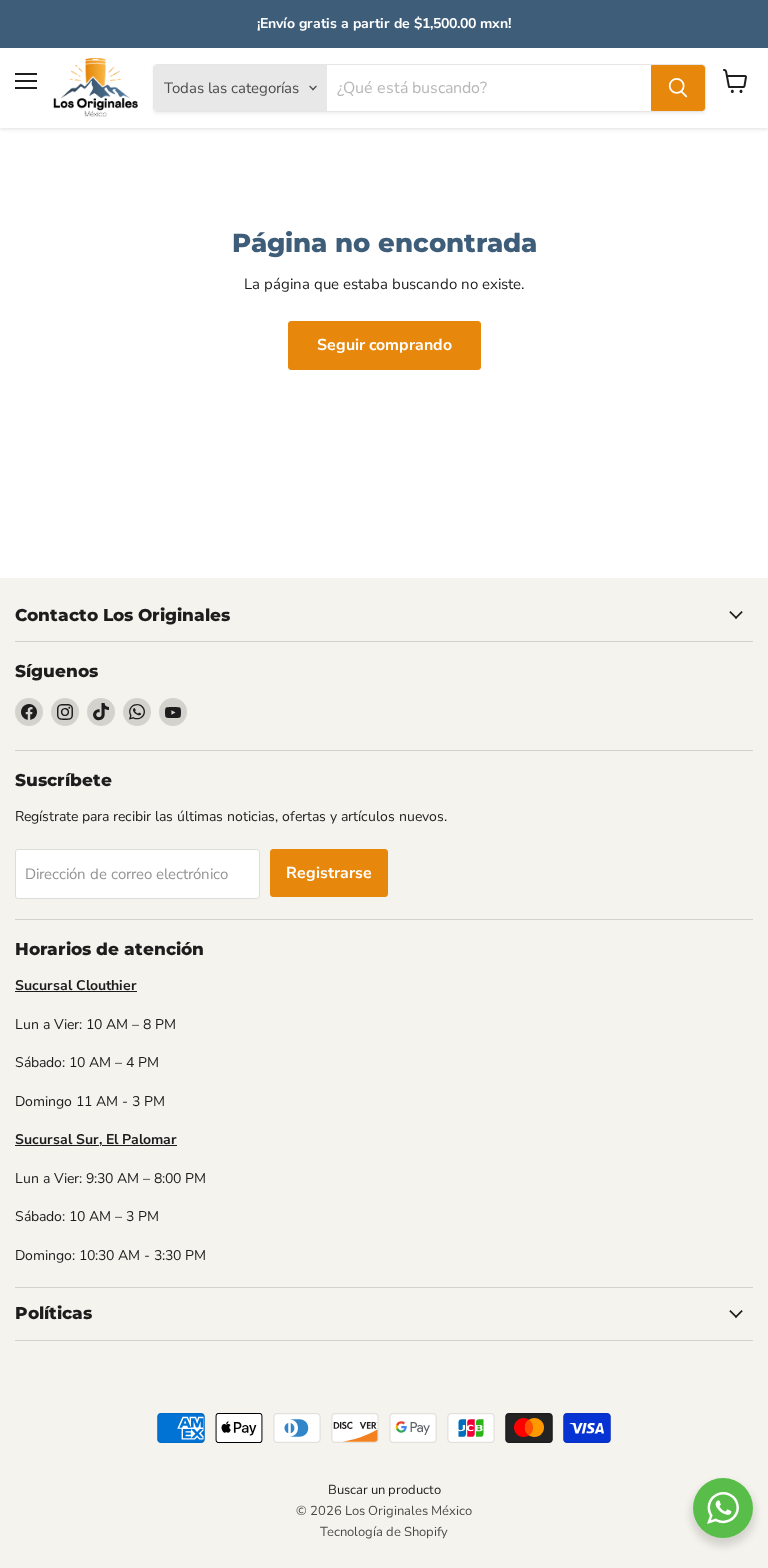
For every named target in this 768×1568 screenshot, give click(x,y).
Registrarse (329, 873)
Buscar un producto (384, 1490)
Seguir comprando (384, 345)
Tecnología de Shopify (384, 1532)
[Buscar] (678, 88)
